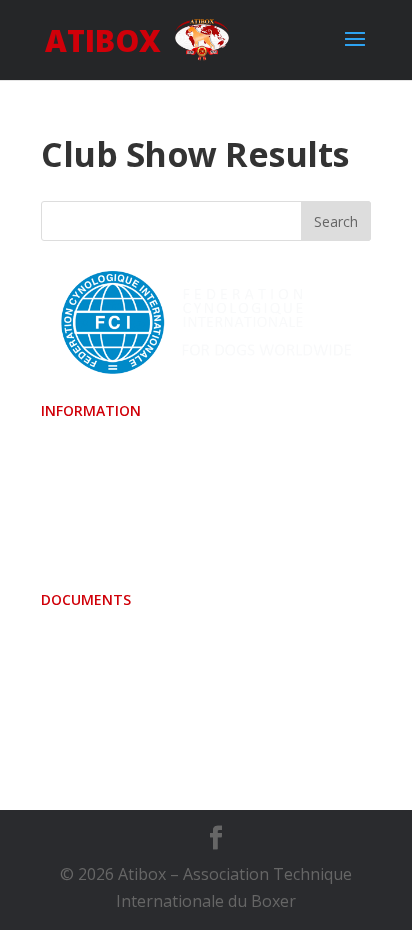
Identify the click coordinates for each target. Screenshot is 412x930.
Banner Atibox (95, 533)
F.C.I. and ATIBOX (104, 721)
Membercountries (108, 505)
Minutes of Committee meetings (162, 667)
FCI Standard (88, 478)
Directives (78, 694)
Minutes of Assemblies (126, 640)
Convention (84, 451)
